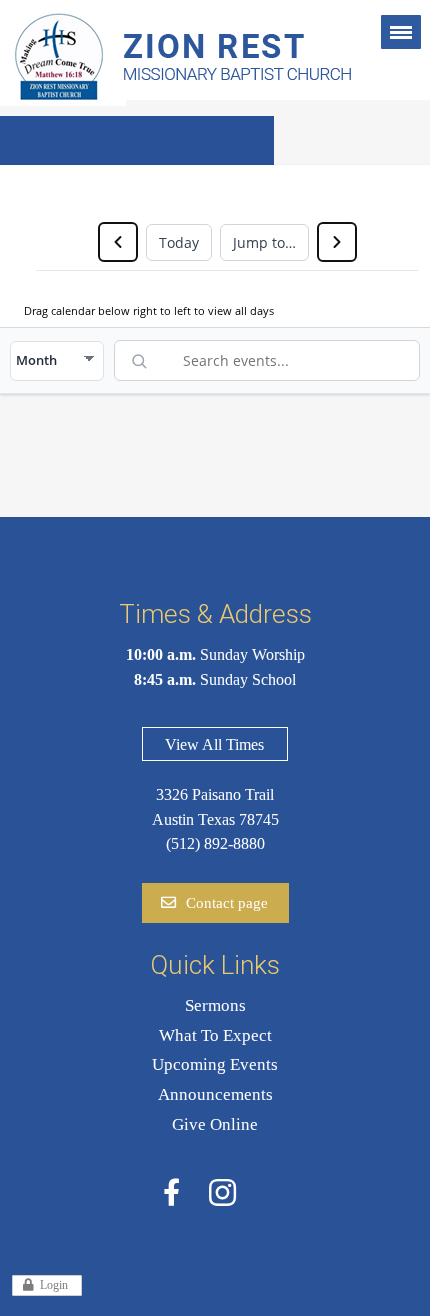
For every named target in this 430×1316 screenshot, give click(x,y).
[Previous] (118, 242)
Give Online (215, 1124)
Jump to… (264, 242)
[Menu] (401, 32)
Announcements (215, 1094)
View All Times (214, 744)
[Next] (337, 242)
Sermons (215, 1005)
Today (179, 242)
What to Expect (215, 1035)
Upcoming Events (215, 1064)
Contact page (227, 903)
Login (54, 1285)
